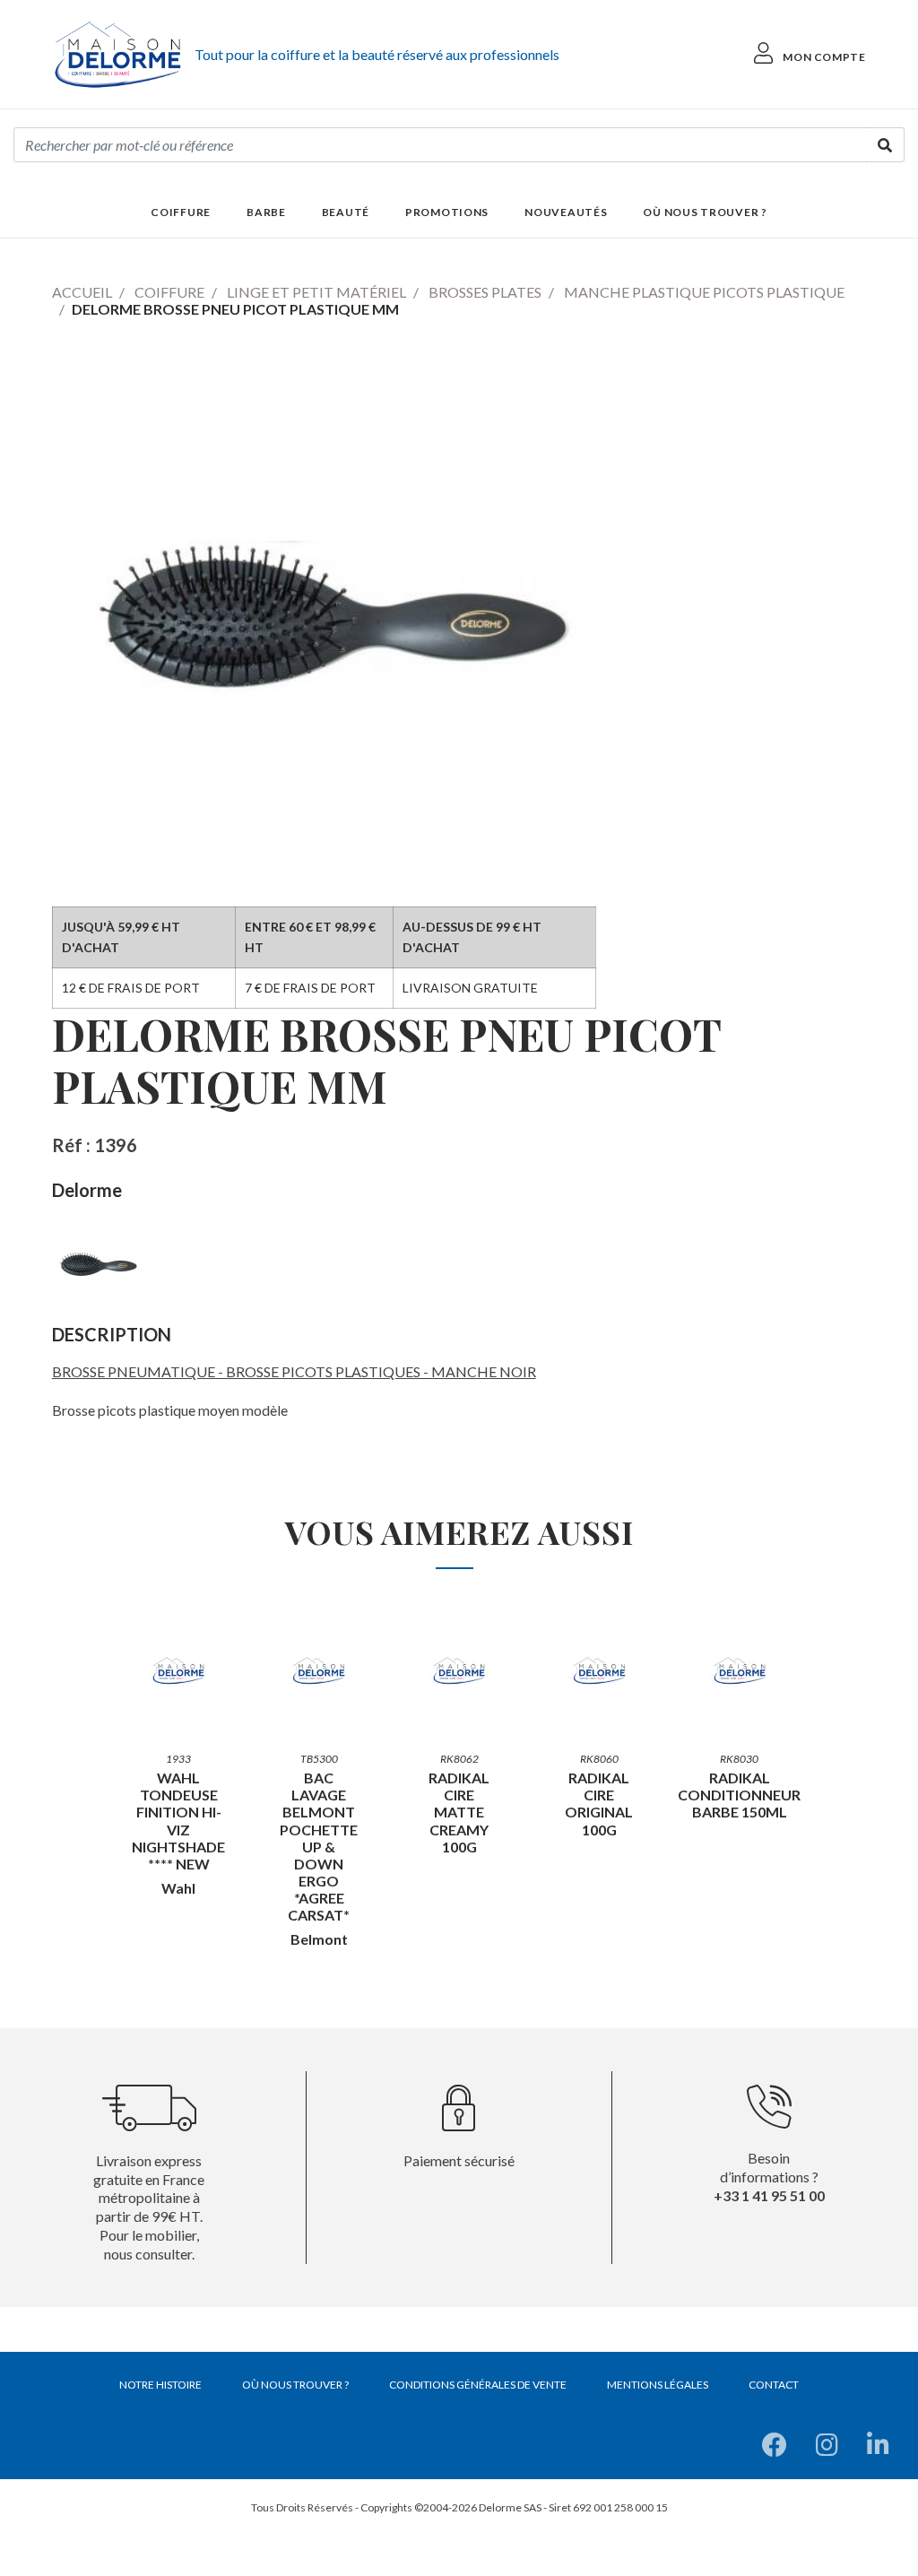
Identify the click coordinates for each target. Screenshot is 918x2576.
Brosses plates (485, 292)
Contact (774, 2385)
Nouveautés (566, 212)
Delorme (87, 1190)
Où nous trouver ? (705, 212)
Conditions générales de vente (478, 2385)
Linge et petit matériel (316, 292)
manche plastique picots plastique (704, 292)
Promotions (447, 212)
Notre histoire (160, 2385)
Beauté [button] (346, 212)
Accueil (82, 292)
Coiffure (169, 292)
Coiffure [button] (181, 212)
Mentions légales (658, 2385)
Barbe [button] (266, 212)
